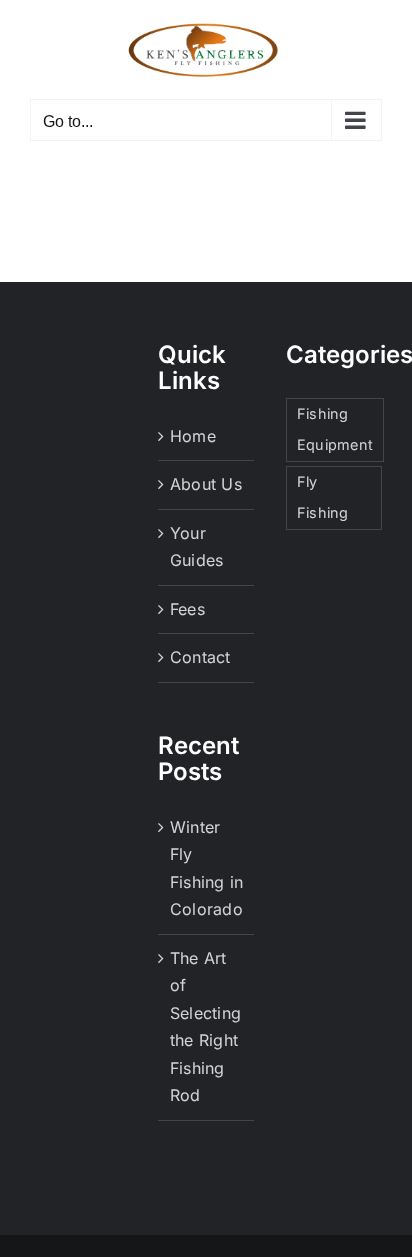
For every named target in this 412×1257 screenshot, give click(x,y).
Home (193, 436)
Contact (200, 657)
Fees (187, 609)
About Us (206, 484)
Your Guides (196, 547)
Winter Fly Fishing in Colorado (206, 868)
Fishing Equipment (335, 429)
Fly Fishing (323, 497)
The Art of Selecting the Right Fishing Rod (205, 1027)
